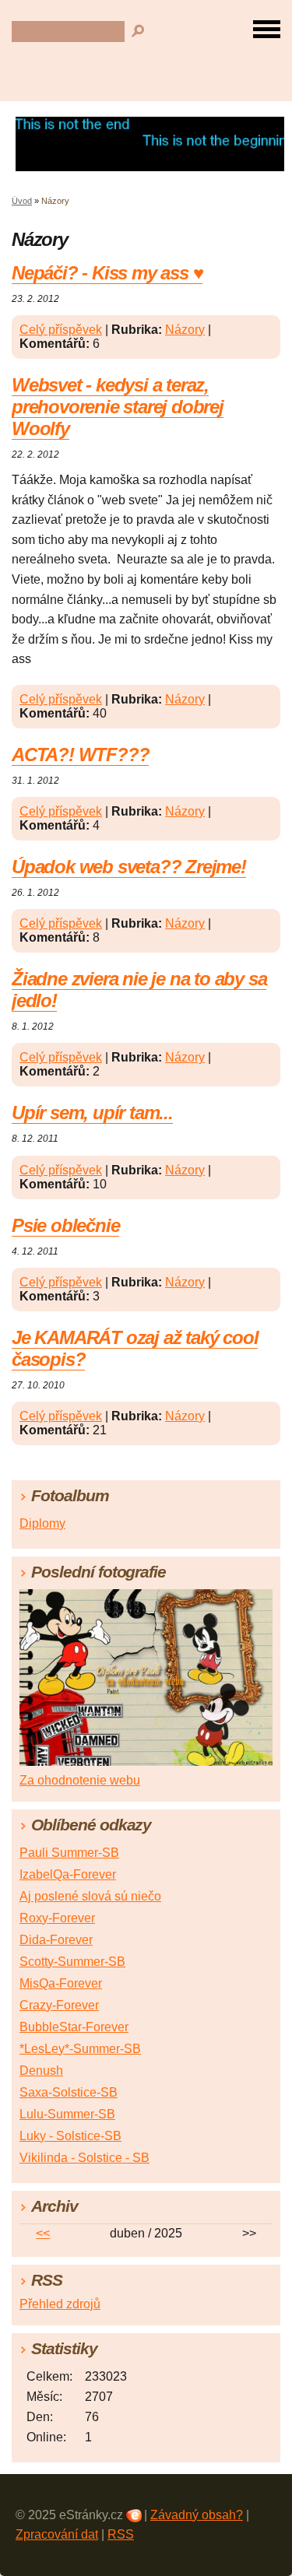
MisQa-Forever (61, 1983)
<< (43, 2233)
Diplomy (42, 1523)
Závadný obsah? (197, 2515)
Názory (185, 330)
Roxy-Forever (57, 1918)
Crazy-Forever (59, 2005)
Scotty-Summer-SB (72, 1962)
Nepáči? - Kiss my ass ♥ (107, 273)
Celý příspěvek (61, 330)
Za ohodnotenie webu (80, 1780)
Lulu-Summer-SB (67, 2114)
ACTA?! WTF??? (80, 755)
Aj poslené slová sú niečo (90, 1896)
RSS (121, 2534)
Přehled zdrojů (60, 2304)
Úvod (22, 201)
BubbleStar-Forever (74, 2027)
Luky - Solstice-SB (70, 2136)
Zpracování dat (57, 2534)
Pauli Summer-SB (69, 1853)
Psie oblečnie (65, 1225)
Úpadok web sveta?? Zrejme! (129, 867)
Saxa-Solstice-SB (69, 2092)
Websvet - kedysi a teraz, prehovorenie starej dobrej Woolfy (118, 407)
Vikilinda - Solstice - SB (84, 2158)
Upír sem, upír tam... (92, 1113)
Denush (41, 2071)
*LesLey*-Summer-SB (80, 2049)
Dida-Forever (56, 1940)
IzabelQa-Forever (68, 1874)
